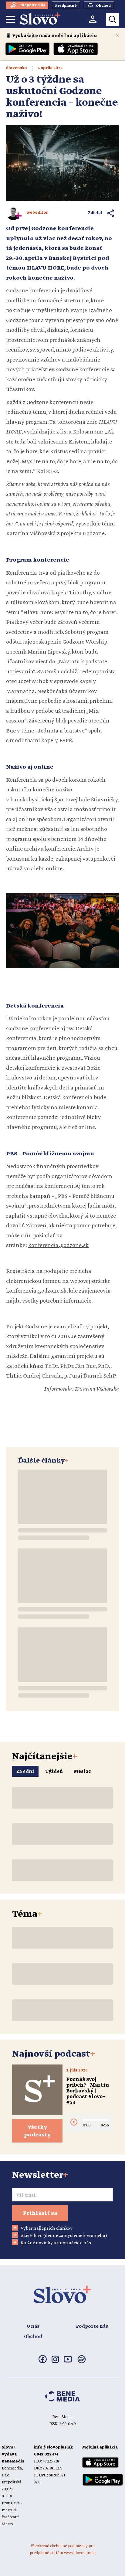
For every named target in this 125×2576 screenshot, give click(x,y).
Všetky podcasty (37, 2131)
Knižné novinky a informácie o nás (56, 2243)
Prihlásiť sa (40, 2213)
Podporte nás (92, 2326)
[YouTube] (68, 2361)
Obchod (33, 2337)
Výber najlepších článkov (47, 2228)
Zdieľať (95, 213)
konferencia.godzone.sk (58, 1246)
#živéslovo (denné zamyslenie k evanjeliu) (64, 2236)
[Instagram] (55, 2362)
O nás (33, 2326)
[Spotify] (82, 2363)
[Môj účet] (93, 19)
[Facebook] (43, 2362)
